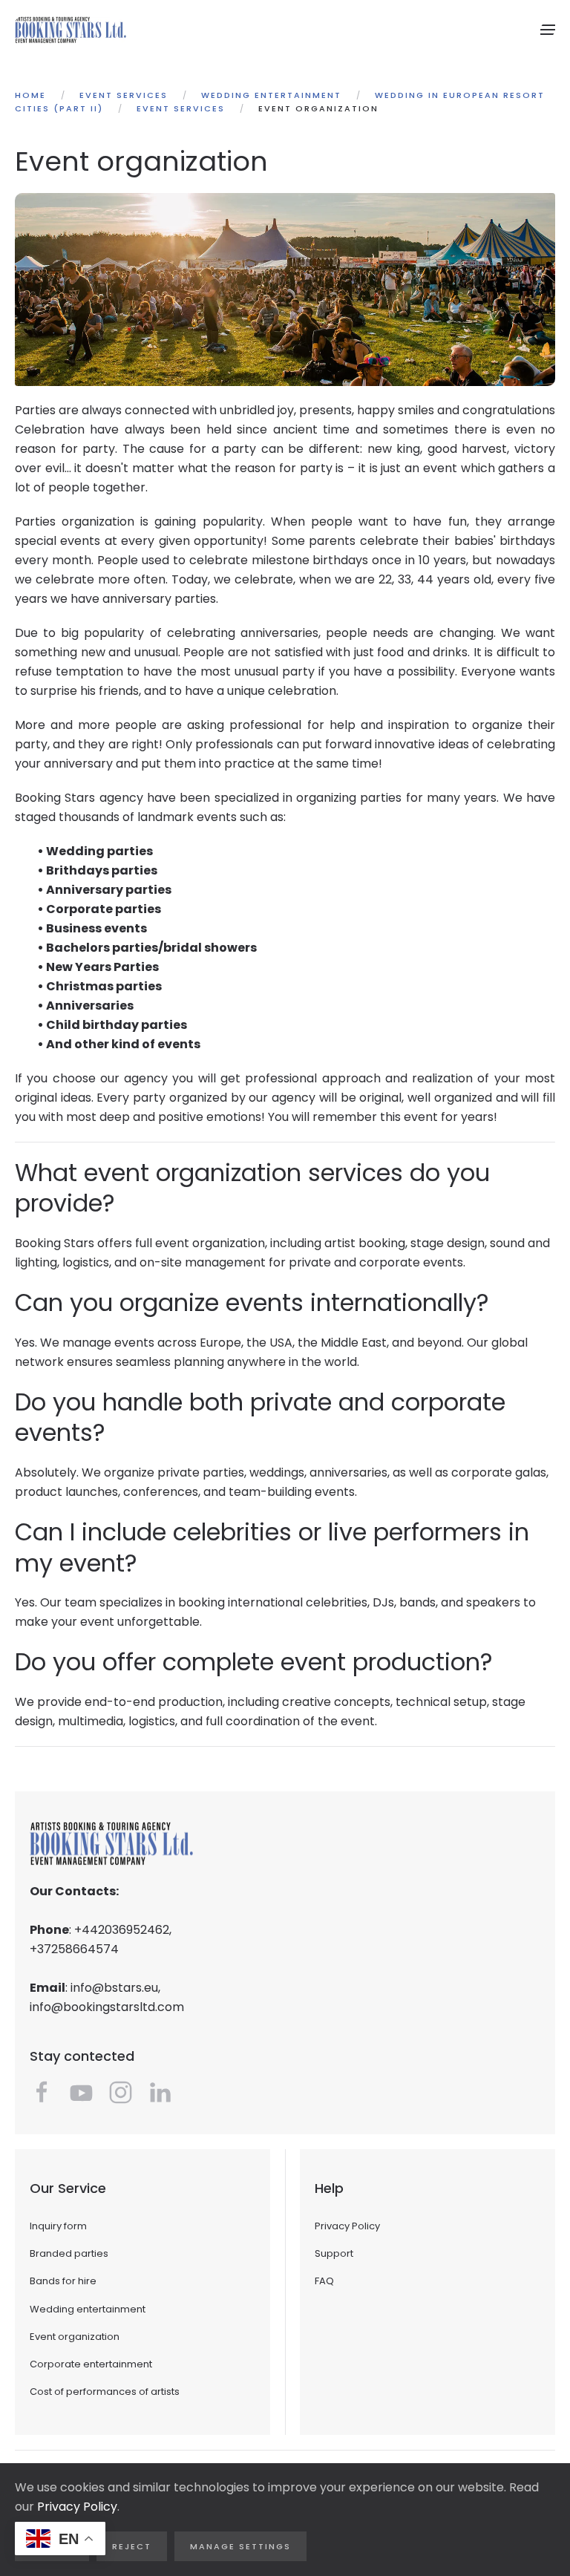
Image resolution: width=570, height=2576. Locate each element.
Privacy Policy (347, 2226)
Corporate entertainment (91, 2364)
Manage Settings (240, 2546)
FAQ (324, 2281)
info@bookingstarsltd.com (107, 2007)
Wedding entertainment (88, 2309)
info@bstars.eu (114, 1988)
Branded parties (69, 2253)
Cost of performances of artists (105, 2392)
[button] (548, 30)
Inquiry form (58, 2226)
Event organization (75, 2337)
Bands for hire (63, 2281)
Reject (132, 2546)
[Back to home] (71, 30)
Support (334, 2253)
